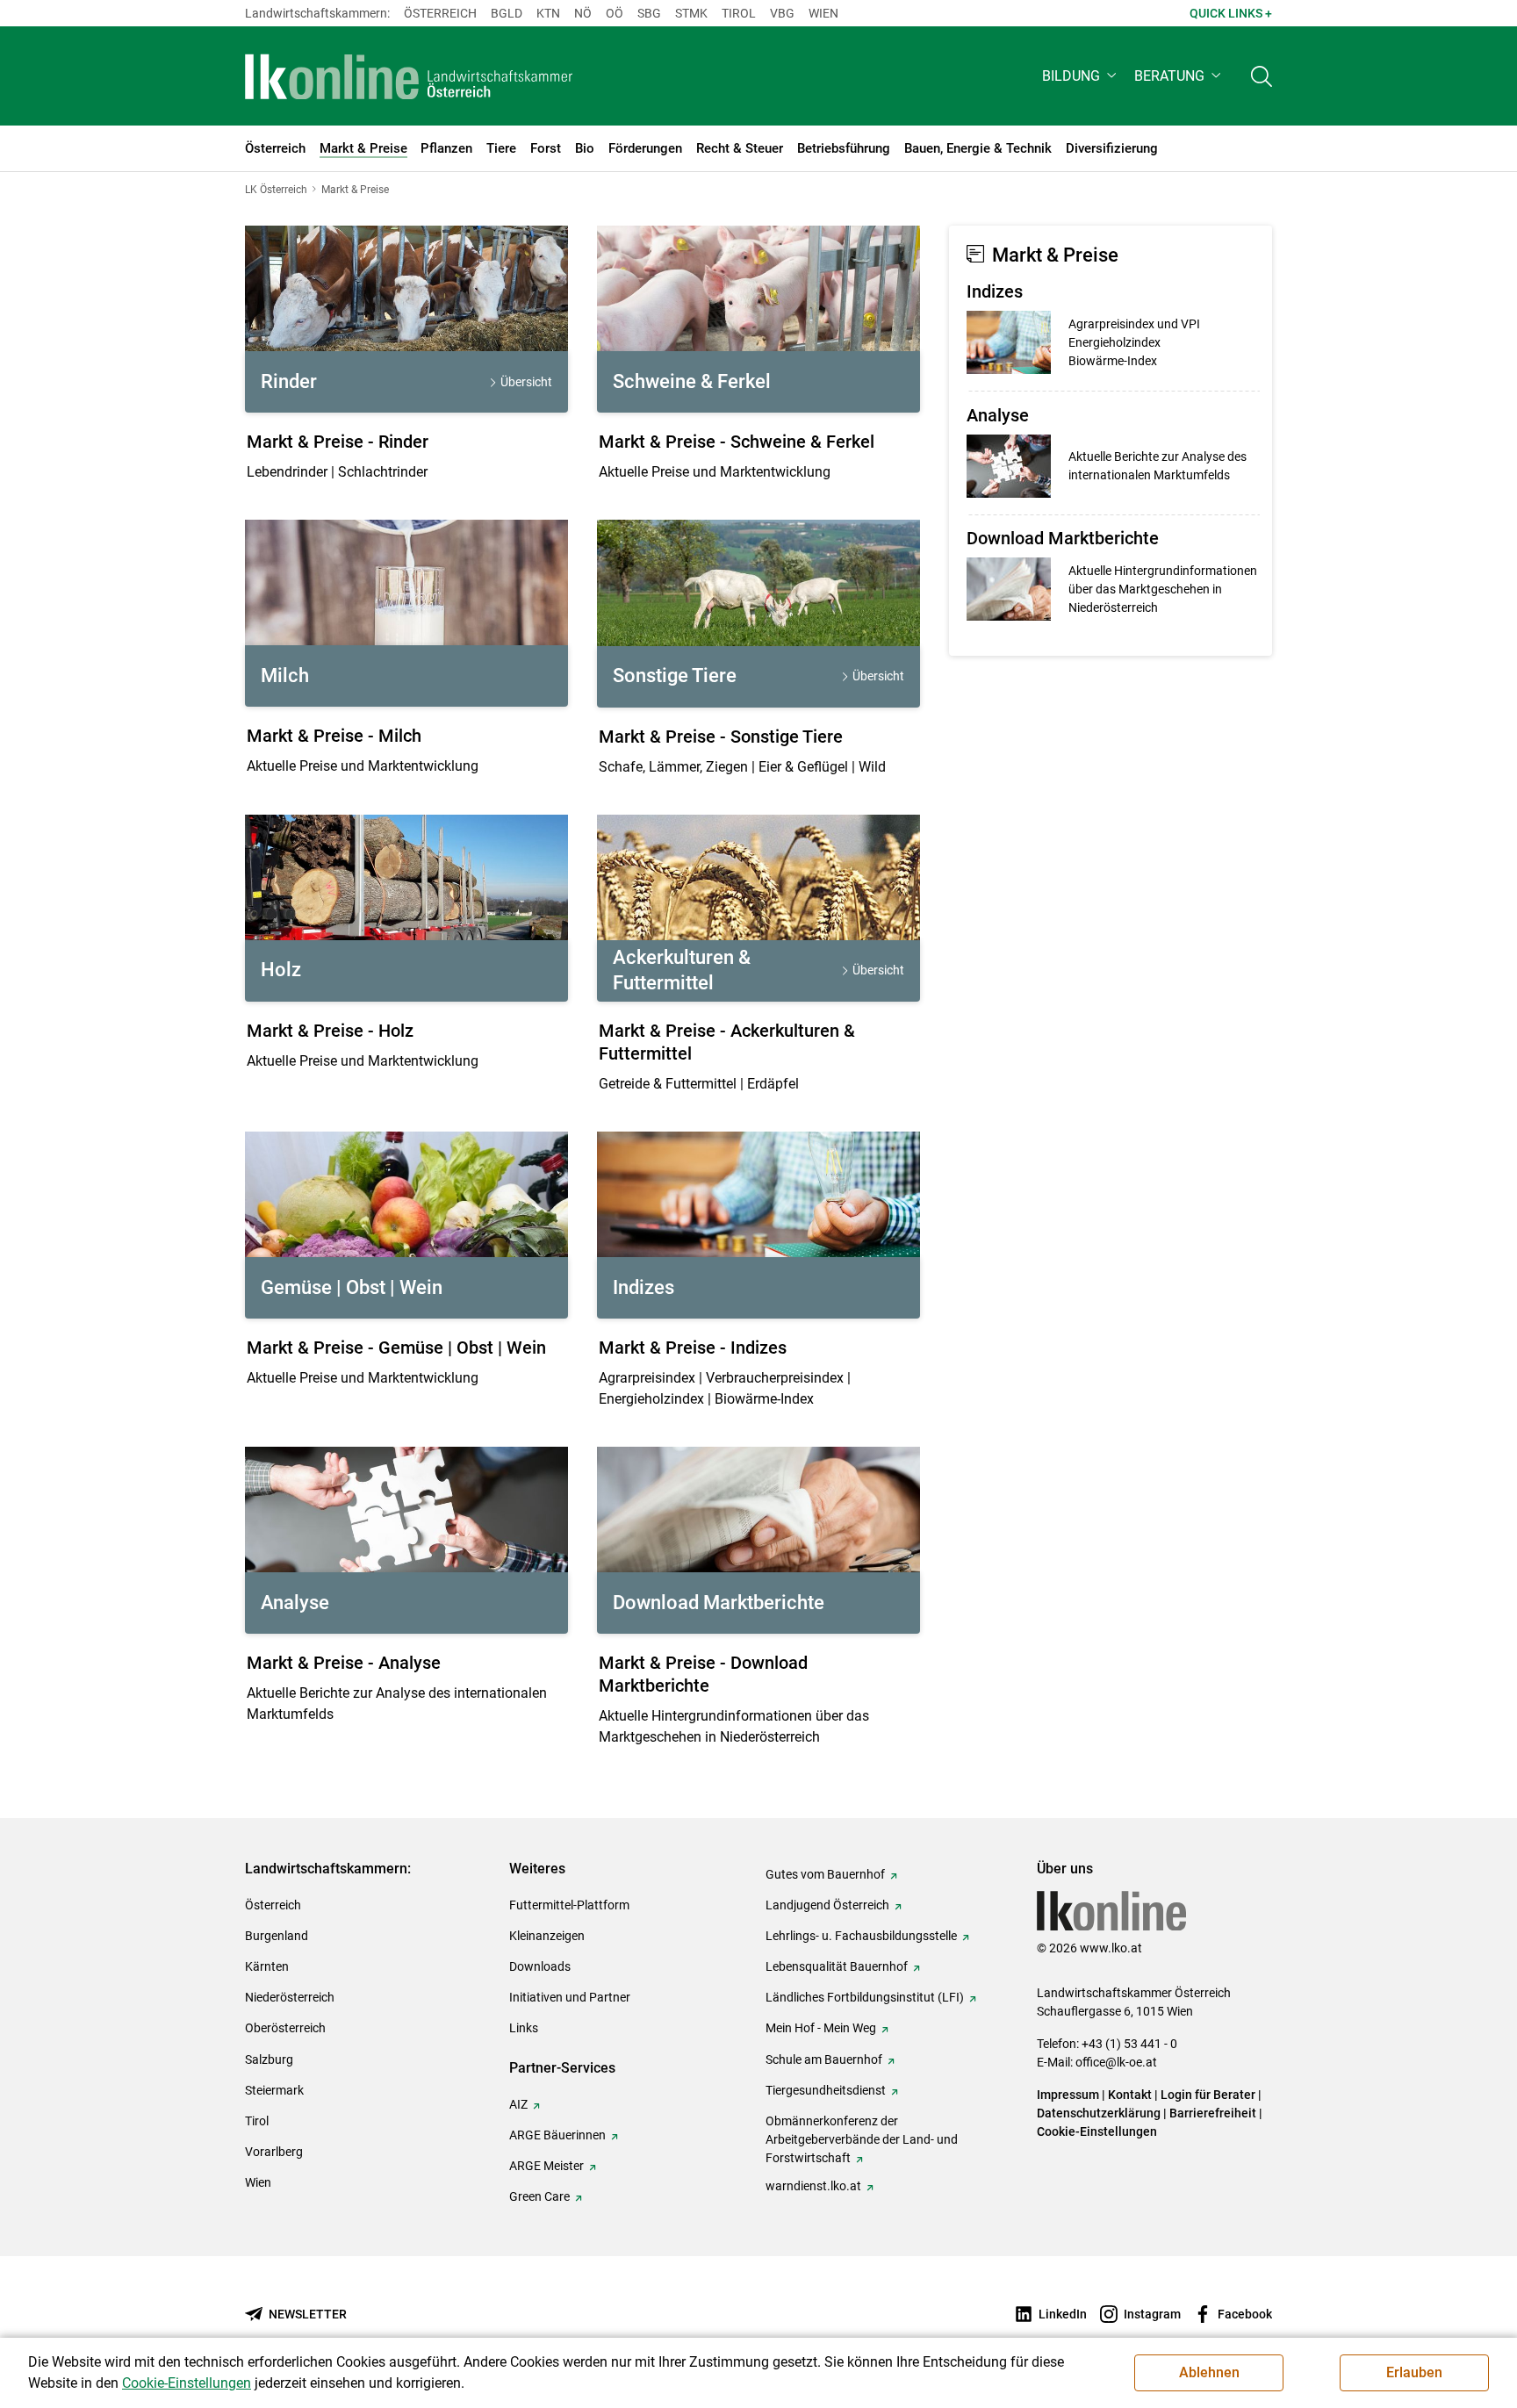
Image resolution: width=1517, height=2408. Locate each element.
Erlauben (1414, 2372)
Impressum (1068, 2095)
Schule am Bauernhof (824, 2059)
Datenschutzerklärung (1099, 2113)
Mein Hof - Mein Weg (821, 2028)
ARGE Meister (546, 2166)
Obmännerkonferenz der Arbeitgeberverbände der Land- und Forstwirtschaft (862, 2139)
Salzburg (269, 2059)
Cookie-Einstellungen (1097, 2131)
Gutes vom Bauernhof (825, 1874)
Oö (615, 13)
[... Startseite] (409, 76)
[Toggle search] (1262, 76)
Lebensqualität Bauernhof (837, 1966)
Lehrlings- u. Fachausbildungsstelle (861, 1936)
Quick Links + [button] (1231, 13)
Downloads (540, 1966)
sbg (649, 13)
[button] (1081, 76)
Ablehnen (1209, 2372)
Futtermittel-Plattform (569, 1905)
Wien (823, 13)
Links (524, 2028)
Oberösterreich (285, 2028)
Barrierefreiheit (1213, 2113)
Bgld (507, 13)
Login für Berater (1208, 2095)
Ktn (548, 13)
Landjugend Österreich (827, 1905)
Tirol (739, 13)
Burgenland (277, 1936)
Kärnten (267, 1966)
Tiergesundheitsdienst (826, 2090)
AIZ (518, 2104)
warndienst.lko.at (813, 2186)
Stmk (691, 13)
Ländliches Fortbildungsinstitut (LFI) (865, 1997)
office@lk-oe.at (1116, 2062)
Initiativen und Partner (570, 1997)
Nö (583, 13)
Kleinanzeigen (547, 1936)
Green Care (539, 2196)
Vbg (782, 13)
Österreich (440, 13)
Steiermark (274, 2090)
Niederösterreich (290, 1997)
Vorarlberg (274, 2152)
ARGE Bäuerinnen (557, 2135)
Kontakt (1130, 2095)
